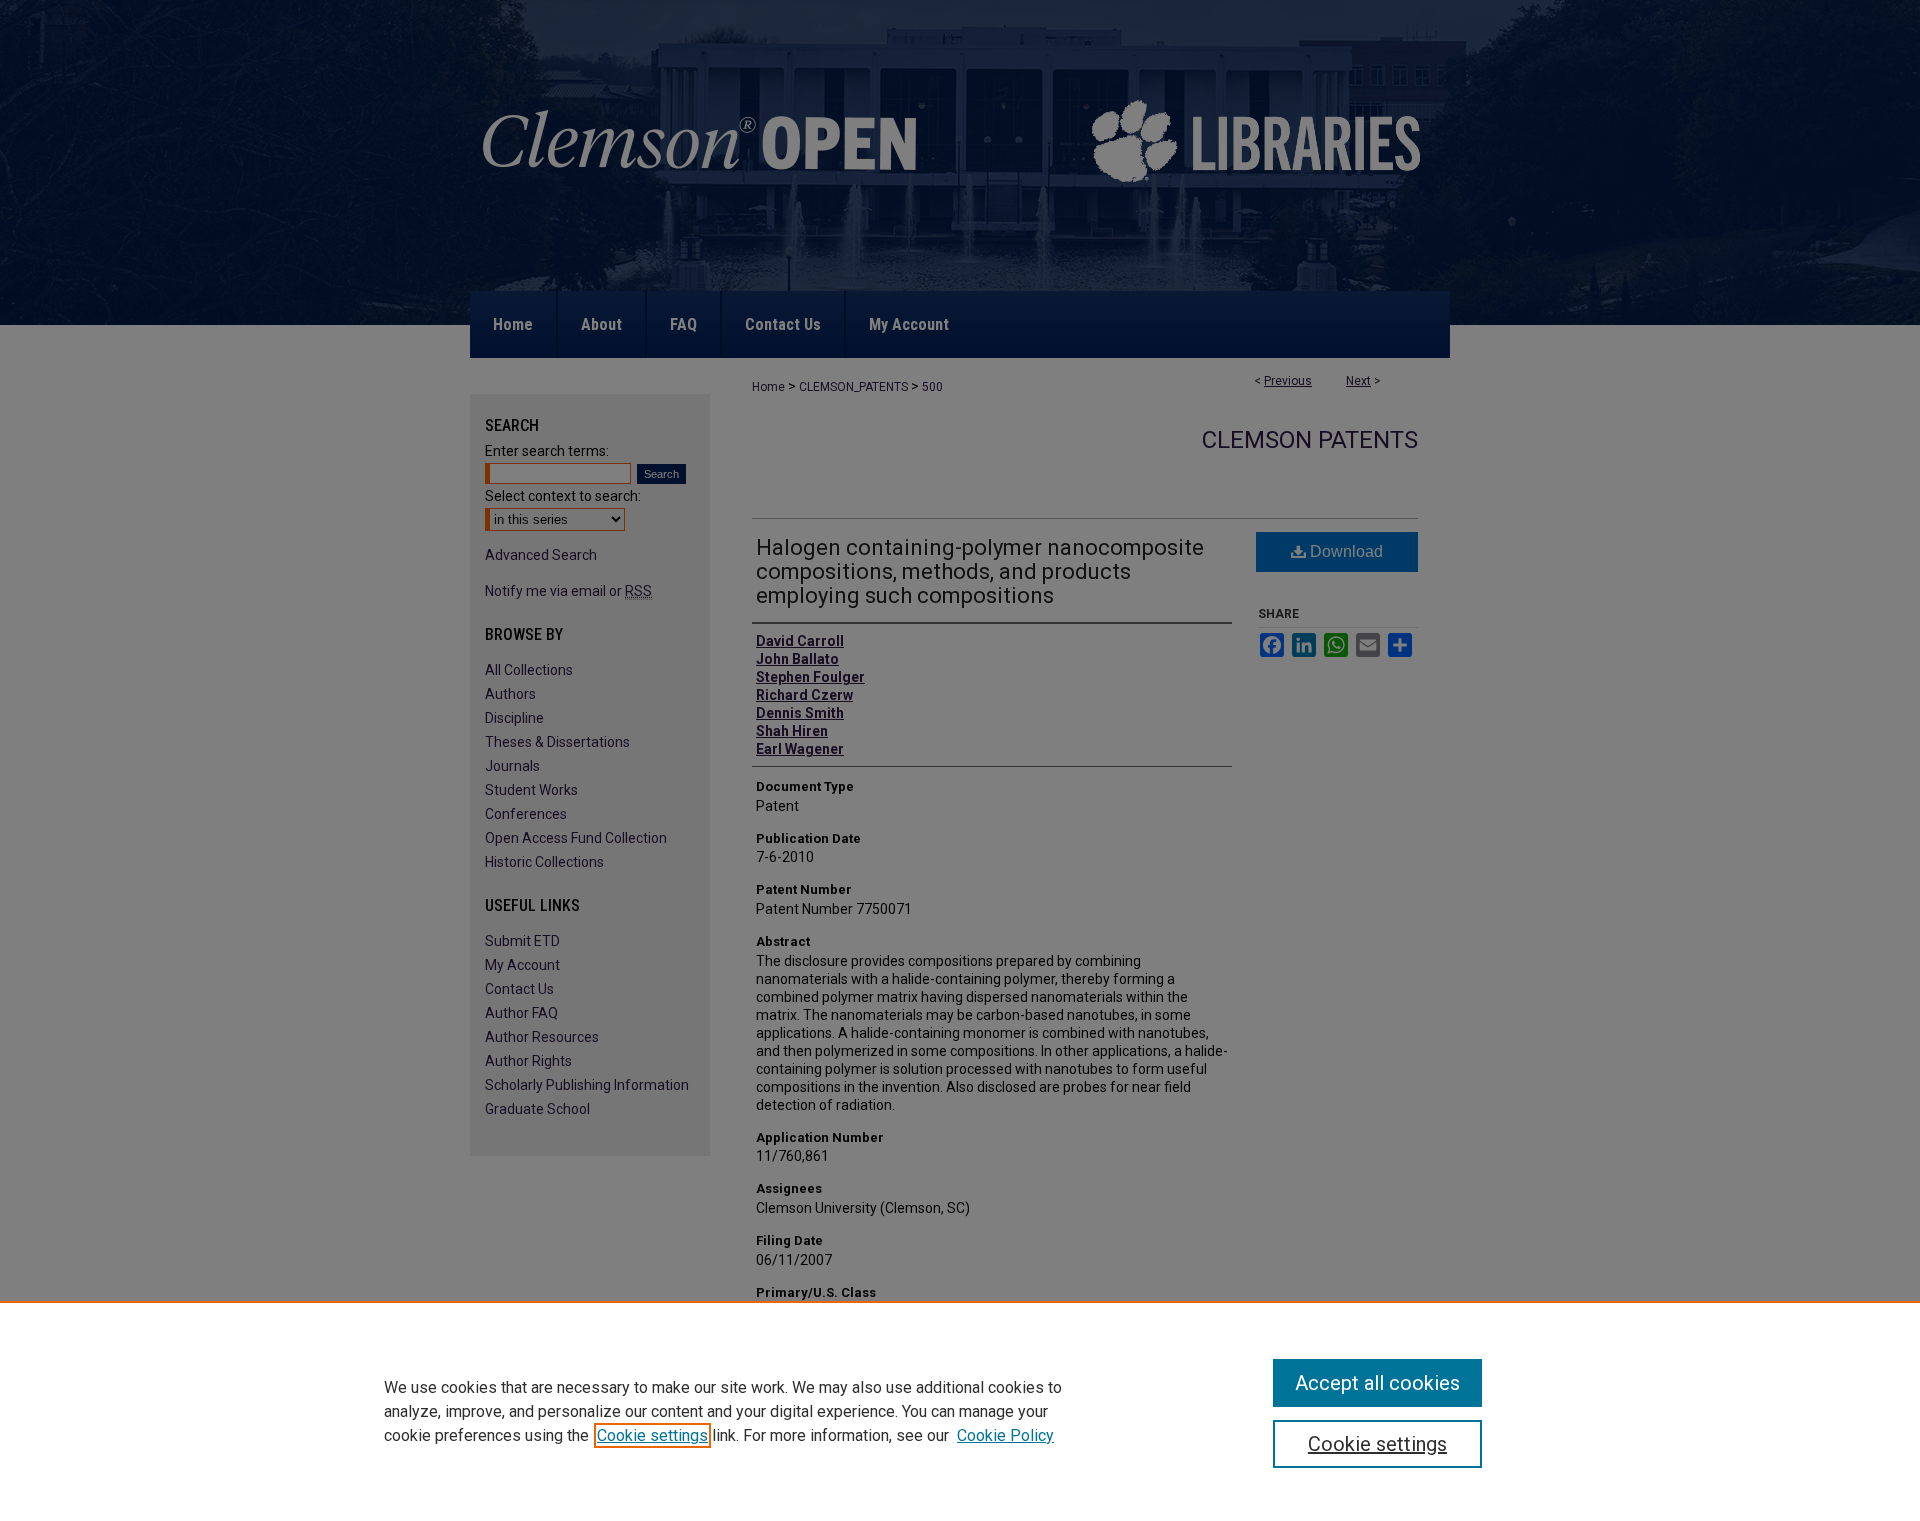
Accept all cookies (1377, 1383)
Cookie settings (652, 1435)
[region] (960, 1411)
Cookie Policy (1005, 1435)
